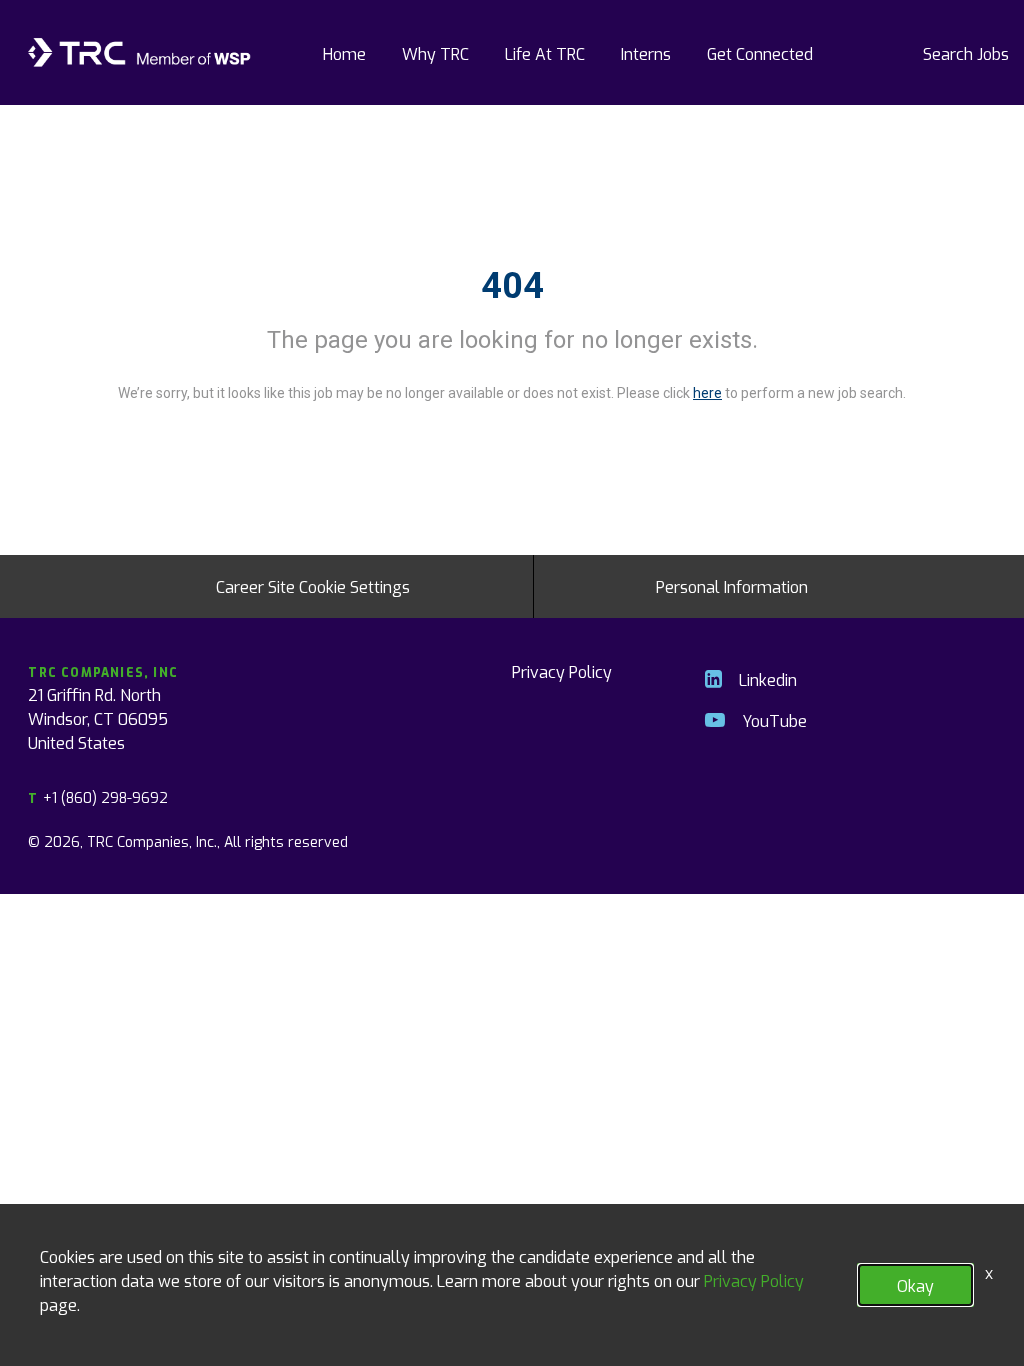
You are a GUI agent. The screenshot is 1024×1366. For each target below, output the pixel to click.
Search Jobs (966, 53)
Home (344, 53)
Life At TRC (545, 53)
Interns (646, 53)
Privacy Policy (562, 671)
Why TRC (435, 53)
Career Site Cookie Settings (313, 586)
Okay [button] (915, 1285)
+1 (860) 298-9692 (97, 797)
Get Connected (760, 53)
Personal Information (732, 586)
